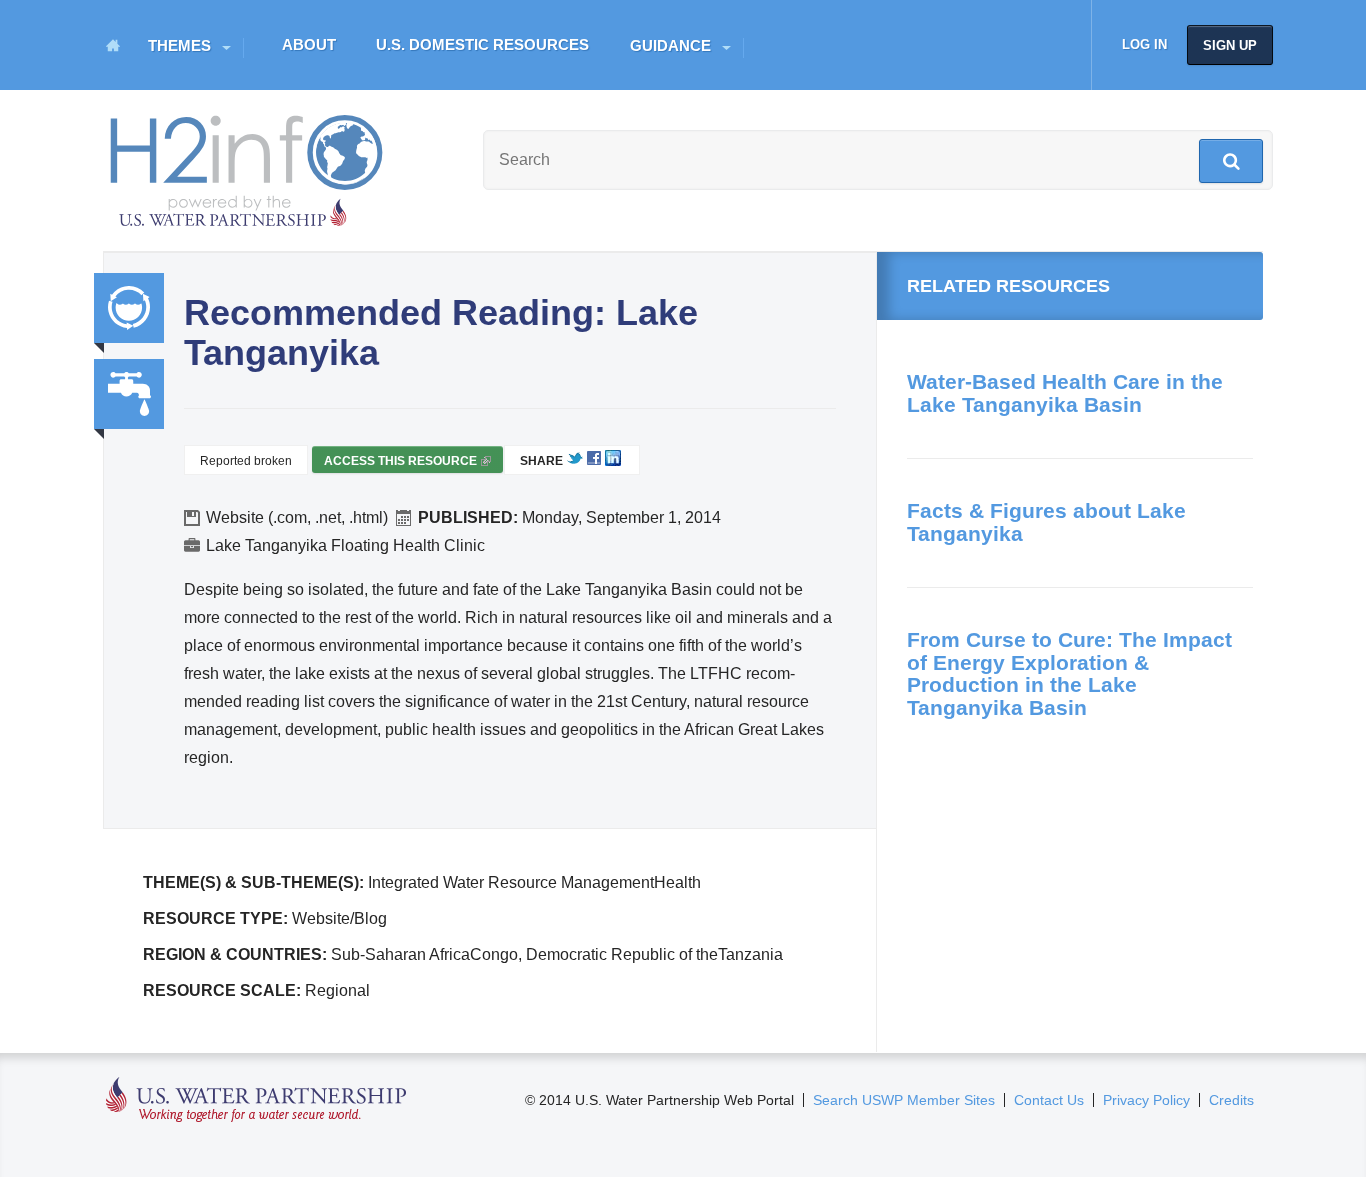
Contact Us (1049, 1100)
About (309, 44)
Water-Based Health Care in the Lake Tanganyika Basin (1065, 393)
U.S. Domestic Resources (482, 44)
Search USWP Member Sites (904, 1100)
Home (113, 45)
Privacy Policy (1146, 1100)
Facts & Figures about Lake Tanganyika (1046, 522)
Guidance (670, 45)
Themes (179, 45)
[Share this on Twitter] (575, 462)
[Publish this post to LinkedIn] (613, 462)
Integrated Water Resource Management (129, 308)
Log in (1144, 44)
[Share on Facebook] (594, 462)
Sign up (1230, 45)
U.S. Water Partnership (256, 1100)
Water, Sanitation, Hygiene (129, 394)
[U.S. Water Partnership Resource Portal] (248, 166)
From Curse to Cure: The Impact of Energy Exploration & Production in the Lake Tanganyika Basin (1069, 673)
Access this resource (406, 463)
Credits (1231, 1100)
